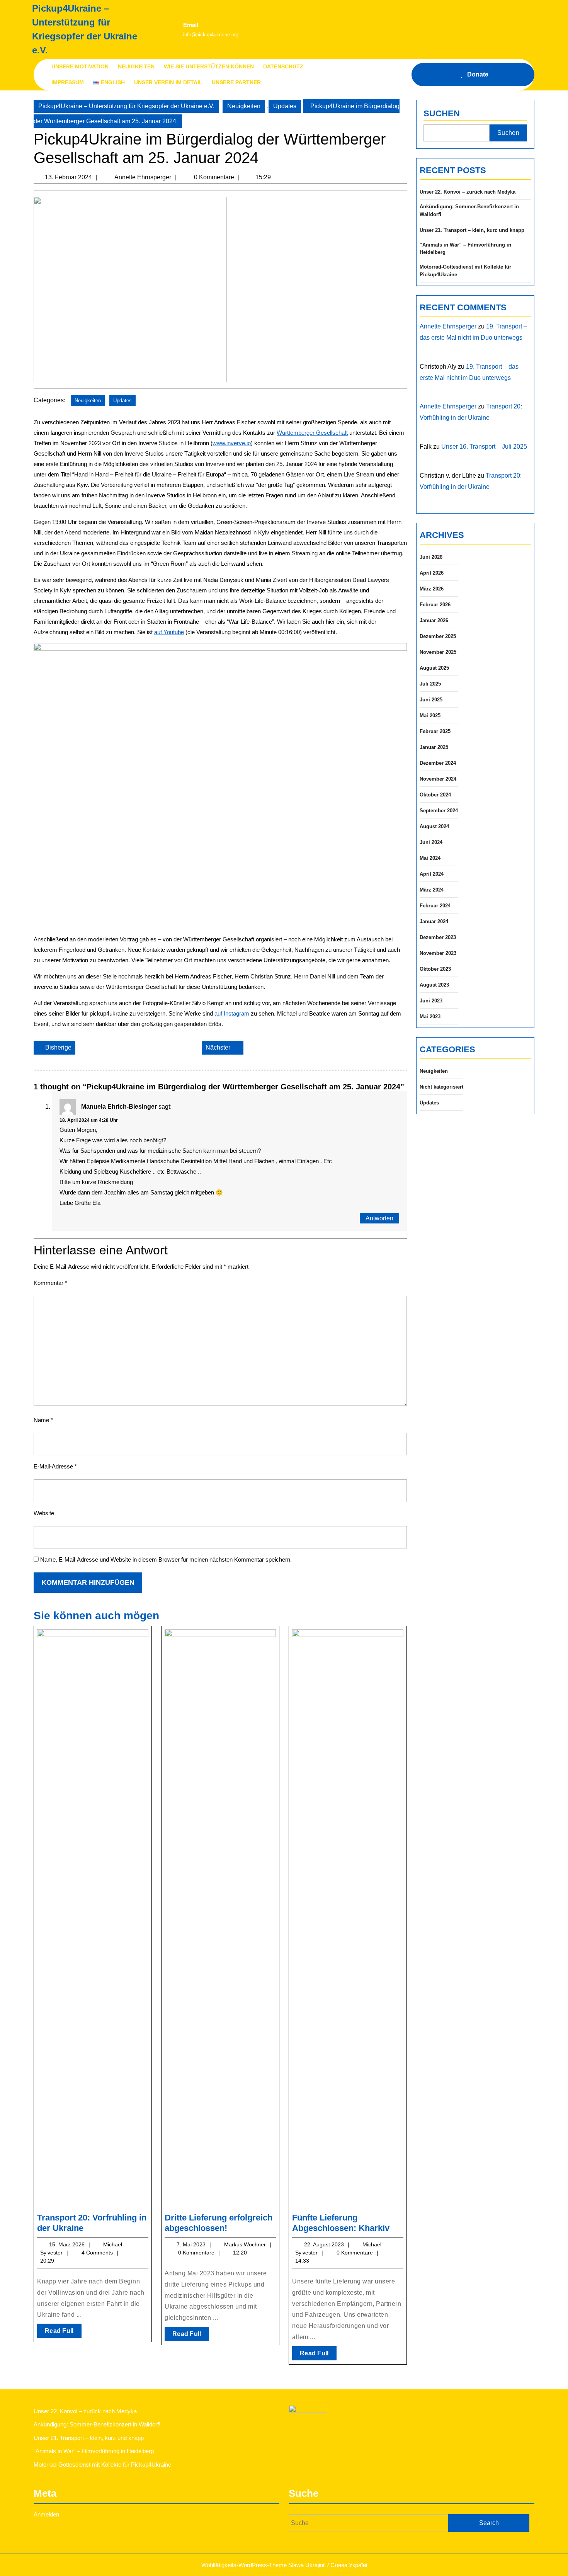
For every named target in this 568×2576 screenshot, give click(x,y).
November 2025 (438, 652)
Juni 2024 (431, 842)
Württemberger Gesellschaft (312, 433)
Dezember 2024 (438, 763)
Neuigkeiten (136, 66)
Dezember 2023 (438, 937)
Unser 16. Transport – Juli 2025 (484, 447)
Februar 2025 (435, 731)
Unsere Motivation (80, 66)
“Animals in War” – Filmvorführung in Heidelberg (465, 249)
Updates (285, 106)
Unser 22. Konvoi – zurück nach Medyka (468, 192)
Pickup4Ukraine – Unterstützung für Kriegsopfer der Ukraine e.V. (126, 106)
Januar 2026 (434, 620)
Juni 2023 (431, 1001)
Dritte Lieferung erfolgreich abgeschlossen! (219, 2223)
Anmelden (46, 2514)
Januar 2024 (434, 921)
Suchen (442, 113)
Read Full (63, 2333)
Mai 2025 (430, 715)
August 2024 (434, 826)
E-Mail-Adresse (55, 1466)
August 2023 (434, 985)
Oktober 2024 (435, 795)
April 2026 (432, 573)
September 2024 (439, 811)
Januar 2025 (434, 747)
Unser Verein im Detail (168, 82)
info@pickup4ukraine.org (211, 35)
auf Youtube (169, 632)
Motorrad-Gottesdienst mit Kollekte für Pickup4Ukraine (465, 271)
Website (44, 1513)
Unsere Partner (236, 82)
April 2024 (432, 874)
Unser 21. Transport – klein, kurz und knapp (472, 230)
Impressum (68, 82)
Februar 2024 (435, 906)
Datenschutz (283, 66)
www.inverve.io (232, 443)
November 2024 (438, 779)
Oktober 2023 (435, 969)
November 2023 (438, 953)
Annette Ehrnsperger (448, 326)
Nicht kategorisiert (441, 1087)
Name (43, 1420)
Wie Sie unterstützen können (209, 66)
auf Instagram (232, 1013)
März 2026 (432, 589)
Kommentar (50, 1283)
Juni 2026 (431, 557)
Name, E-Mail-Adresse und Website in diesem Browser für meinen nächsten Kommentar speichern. (166, 1559)
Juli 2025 (430, 684)
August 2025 (434, 668)
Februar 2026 (435, 605)
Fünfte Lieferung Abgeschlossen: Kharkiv (341, 2223)
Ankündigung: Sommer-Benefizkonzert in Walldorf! (469, 210)
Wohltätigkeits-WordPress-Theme (244, 2565)
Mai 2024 (430, 858)
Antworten (379, 1218)
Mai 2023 (430, 1017)
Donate (478, 74)
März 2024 (432, 890)
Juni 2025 (431, 700)
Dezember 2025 (438, 636)
